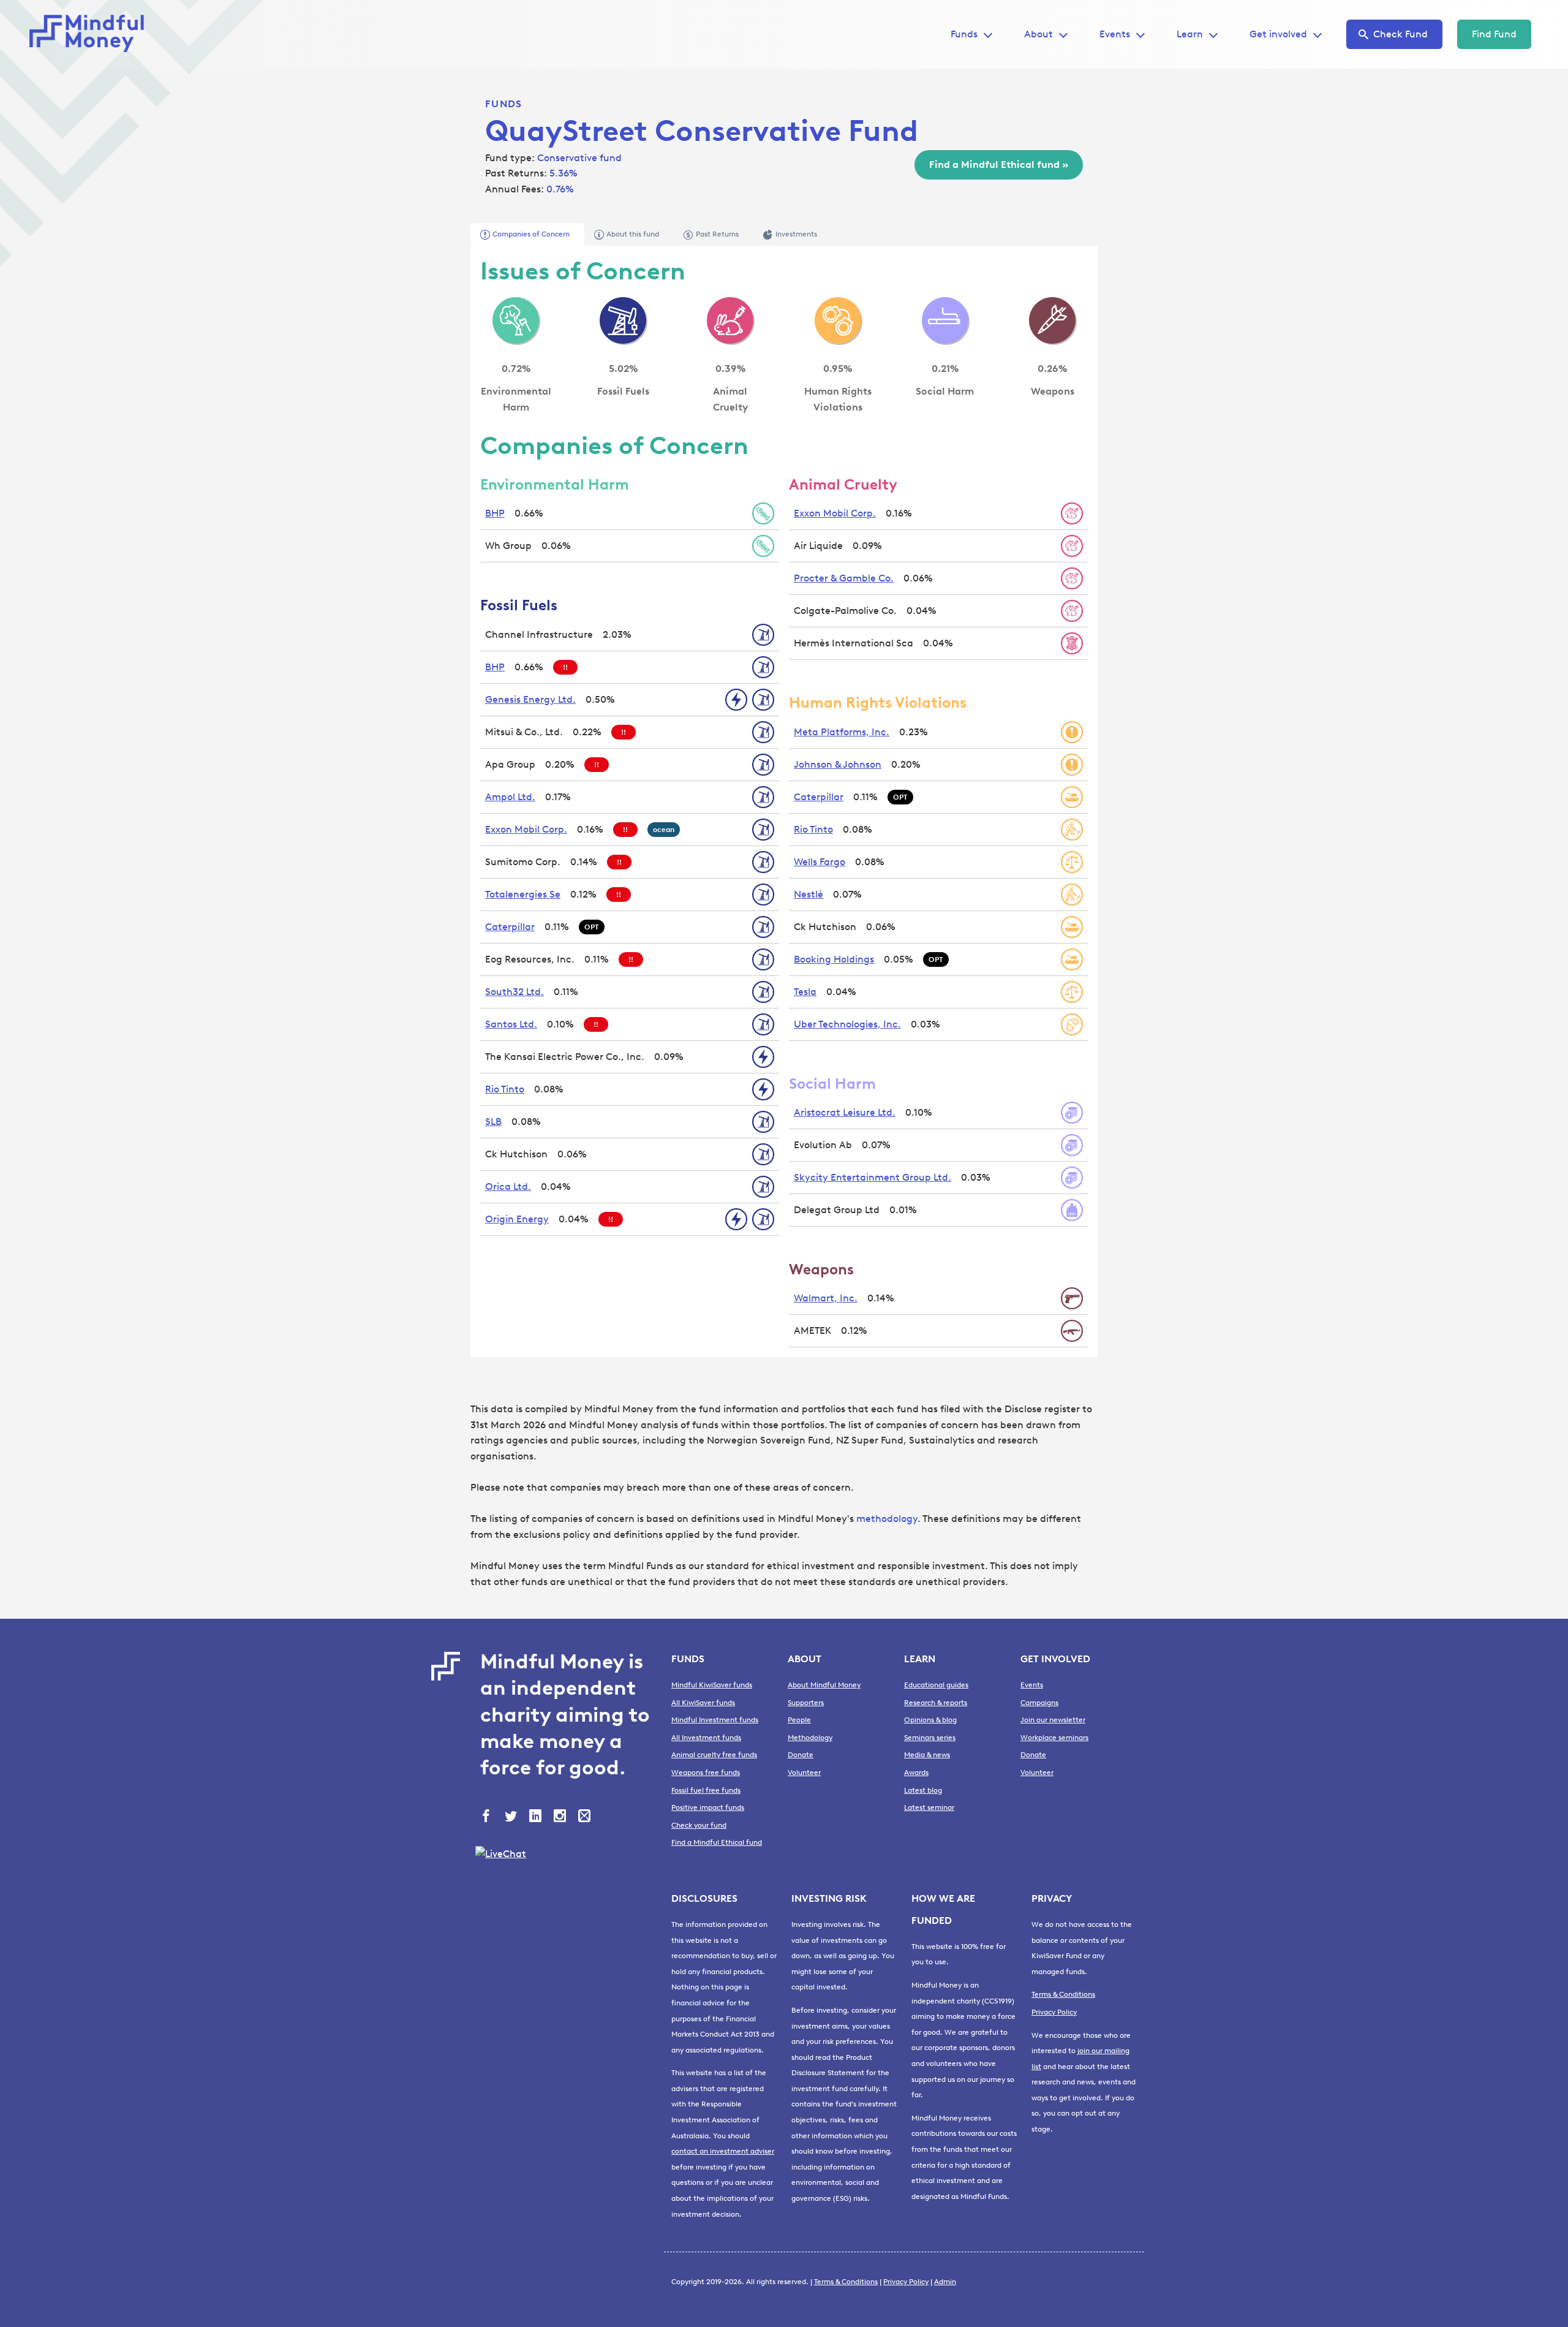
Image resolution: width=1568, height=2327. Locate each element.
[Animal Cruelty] (730, 320)
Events (1115, 34)
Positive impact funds (708, 1807)
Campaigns (1039, 1703)
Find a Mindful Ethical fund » (999, 165)
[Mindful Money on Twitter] (512, 1817)
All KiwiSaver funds (703, 1703)
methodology (887, 1519)
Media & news (927, 1755)
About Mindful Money (824, 1685)
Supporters (806, 1703)
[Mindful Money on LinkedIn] (537, 1817)
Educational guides (936, 1685)
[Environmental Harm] (516, 320)
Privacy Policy (1054, 2012)
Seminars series (930, 1738)
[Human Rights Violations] (838, 320)
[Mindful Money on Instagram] (561, 1817)
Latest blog (923, 1790)
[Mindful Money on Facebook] (488, 1817)
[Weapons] (1052, 320)
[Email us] (586, 1817)
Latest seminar (929, 1807)
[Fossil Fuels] (623, 320)
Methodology (810, 1738)
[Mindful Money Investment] (91, 34)
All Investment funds (706, 1738)
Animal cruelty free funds (714, 1755)
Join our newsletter (1053, 1720)
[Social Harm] (945, 320)
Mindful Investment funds (715, 1720)
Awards (916, 1773)
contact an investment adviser (723, 2151)
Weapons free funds (706, 1773)
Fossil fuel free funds (706, 1790)
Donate (801, 1755)
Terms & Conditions (1063, 1994)
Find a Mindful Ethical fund (717, 1842)
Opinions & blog (930, 1720)
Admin (945, 2282)
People (799, 1720)
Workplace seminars (1054, 1738)
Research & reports (936, 1703)
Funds (503, 104)
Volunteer (804, 1773)
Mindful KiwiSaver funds (712, 1685)
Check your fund (699, 1825)
